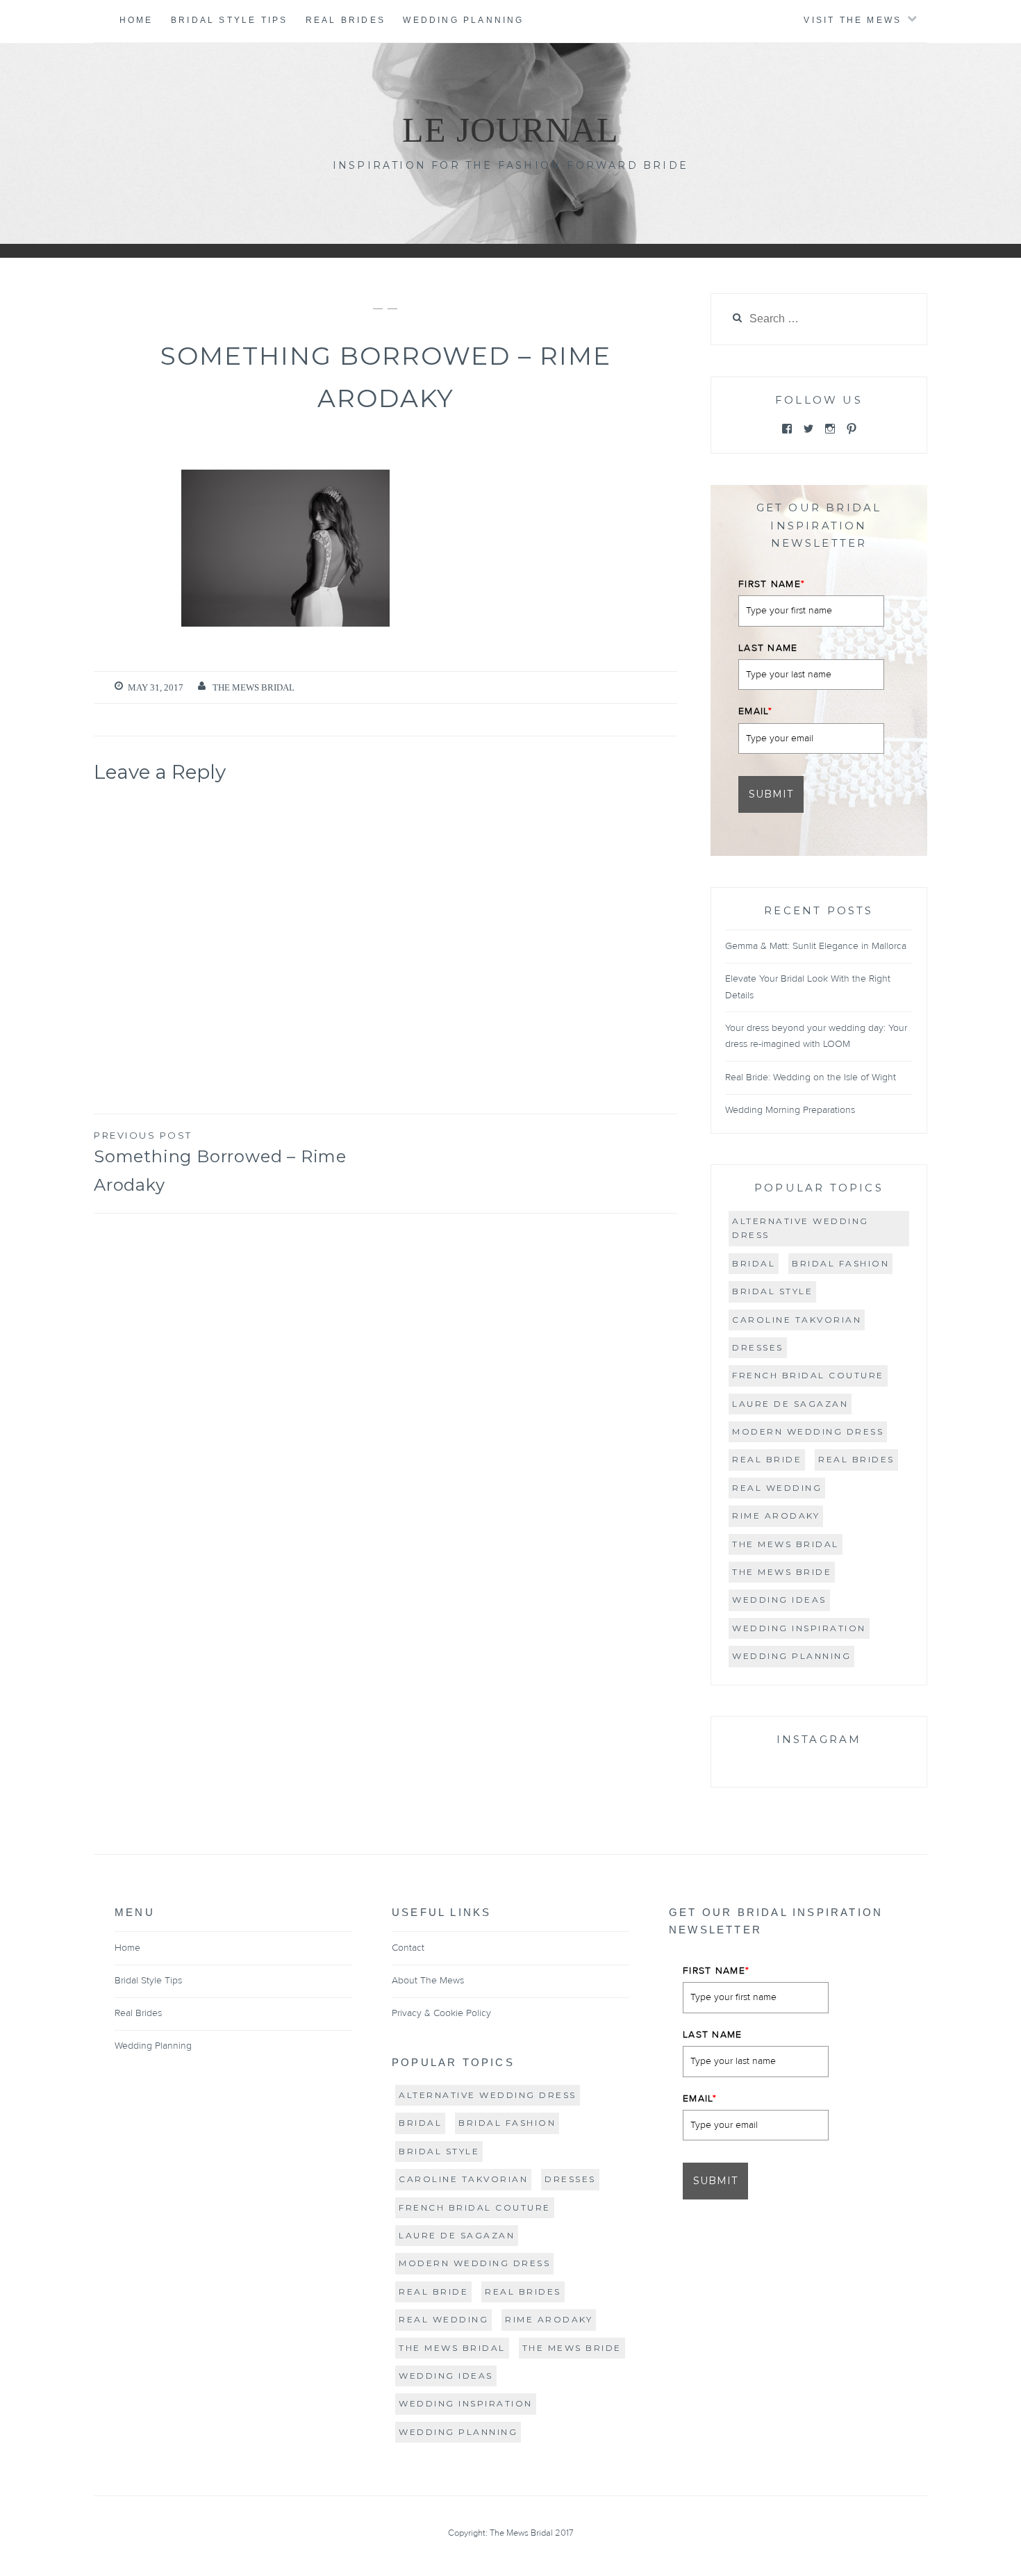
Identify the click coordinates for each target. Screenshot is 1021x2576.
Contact (408, 1948)
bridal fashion (840, 1263)
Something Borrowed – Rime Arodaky (220, 1162)
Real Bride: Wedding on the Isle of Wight (811, 1078)
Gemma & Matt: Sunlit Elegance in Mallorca (816, 946)
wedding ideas (779, 1600)
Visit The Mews (853, 20)
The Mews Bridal (254, 687)
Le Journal (511, 130)
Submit (771, 794)
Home (136, 20)
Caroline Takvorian (797, 1320)
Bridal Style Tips (229, 20)
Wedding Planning (463, 20)
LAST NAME (768, 648)
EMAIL (755, 711)
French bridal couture (808, 1375)
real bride (767, 1459)
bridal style (772, 1291)
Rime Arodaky (776, 1516)
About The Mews (428, 1981)
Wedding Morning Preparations (790, 1110)
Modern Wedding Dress (808, 1431)
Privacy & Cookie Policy (441, 2013)
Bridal (754, 1263)
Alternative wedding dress (800, 1228)
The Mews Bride (782, 1572)
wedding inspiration (799, 1628)
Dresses (758, 1347)
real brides (856, 1459)
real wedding (777, 1488)
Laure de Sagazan (790, 1404)
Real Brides (346, 20)
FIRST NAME (772, 584)
